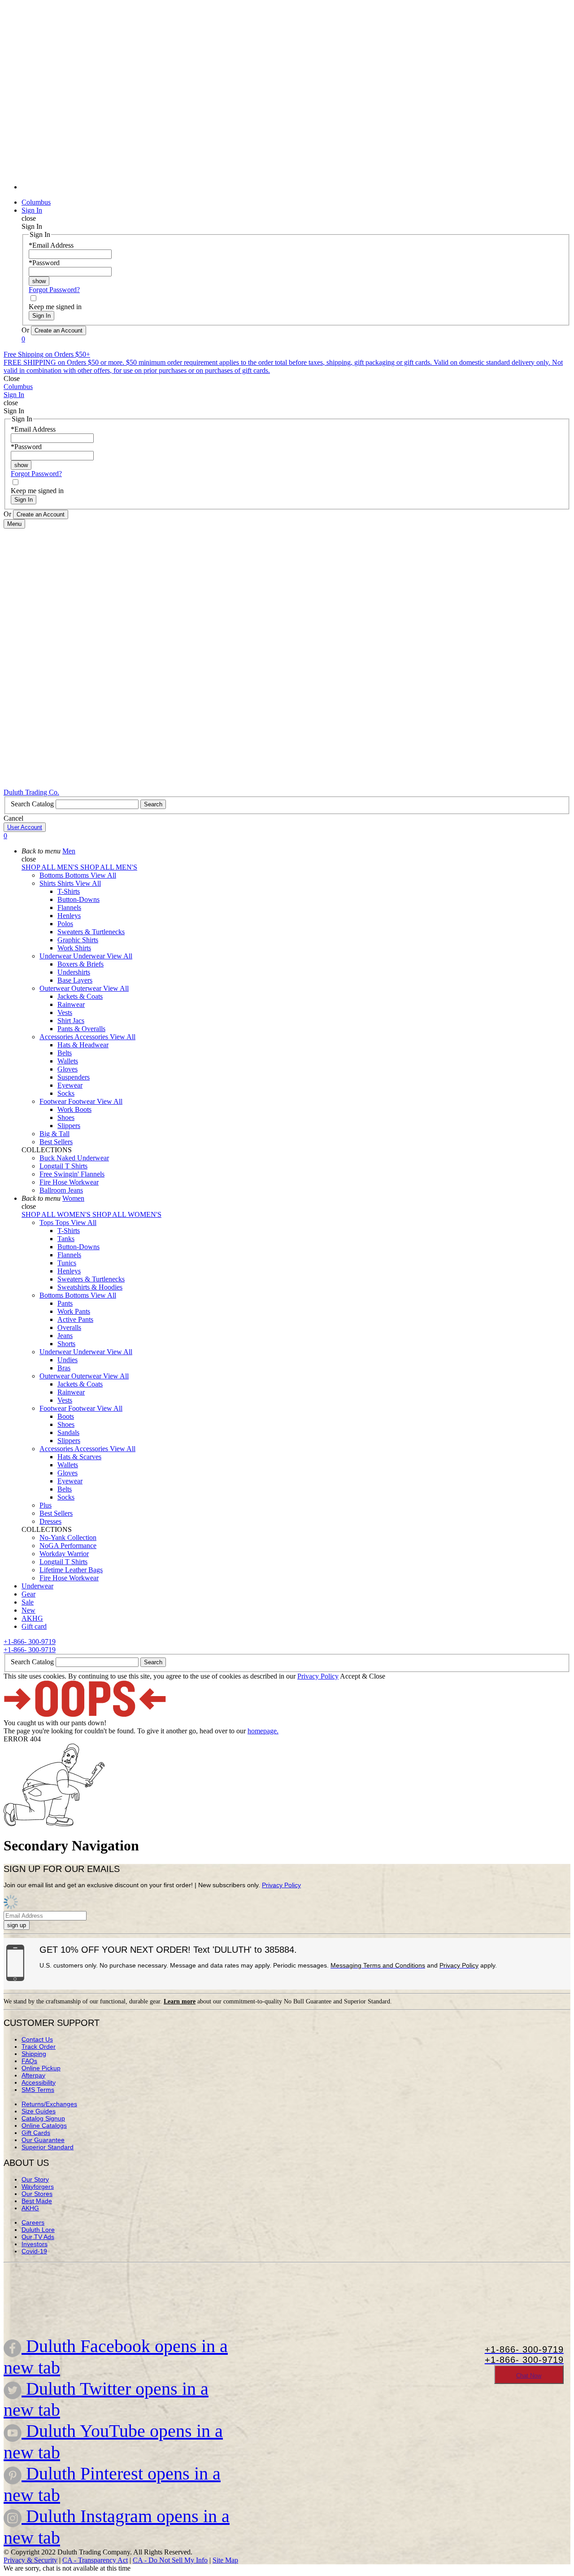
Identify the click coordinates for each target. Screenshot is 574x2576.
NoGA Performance (68, 1546)
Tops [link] (63, 1222)
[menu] (287, 99)
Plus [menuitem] (46, 1505)
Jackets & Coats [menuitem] (80, 996)
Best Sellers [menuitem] (56, 1142)
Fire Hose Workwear (69, 1182)
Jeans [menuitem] (65, 1336)
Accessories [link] (92, 1037)
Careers (33, 2222)
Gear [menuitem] (28, 1594)
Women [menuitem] (73, 1198)
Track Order (39, 2047)
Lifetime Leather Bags (71, 1570)
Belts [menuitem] (65, 1053)
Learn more (180, 2001)
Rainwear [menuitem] (71, 1004)
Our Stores (37, 2194)
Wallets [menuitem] (68, 1061)
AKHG (30, 2208)
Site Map (225, 2560)
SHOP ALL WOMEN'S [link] (57, 1214)
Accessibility (39, 2082)
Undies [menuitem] (67, 1360)
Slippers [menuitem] (69, 1126)
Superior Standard (48, 2147)
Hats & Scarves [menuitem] (79, 1457)
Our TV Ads (38, 2237)
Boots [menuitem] (66, 1416)
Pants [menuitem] (65, 1303)
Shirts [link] (66, 883)
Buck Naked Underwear (74, 1158)
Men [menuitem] (69, 851)
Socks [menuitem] (66, 1093)
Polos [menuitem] (65, 924)
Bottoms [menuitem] (52, 875)
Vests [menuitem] (65, 1012)
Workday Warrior (64, 1554)
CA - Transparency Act (95, 2560)
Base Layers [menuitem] (75, 980)
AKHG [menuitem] (32, 1618)
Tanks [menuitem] (66, 1239)
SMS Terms (38, 2090)
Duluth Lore (38, 2230)
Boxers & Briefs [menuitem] (80, 964)
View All (103, 875)
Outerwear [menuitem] (55, 988)
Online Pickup (41, 2068)
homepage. (263, 1731)
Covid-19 (34, 2251)
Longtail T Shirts (63, 1166)
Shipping (34, 2054)
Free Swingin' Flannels (72, 1174)
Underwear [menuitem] (56, 956)
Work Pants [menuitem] (74, 1311)
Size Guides (39, 2111)
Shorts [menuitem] (66, 1344)
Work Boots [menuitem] (74, 1109)
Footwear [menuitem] (54, 1101)
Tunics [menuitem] (67, 1263)
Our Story (35, 2179)
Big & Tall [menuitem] (54, 1134)
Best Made (37, 2201)
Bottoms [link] (78, 875)
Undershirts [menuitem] (74, 972)
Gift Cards (36, 2133)
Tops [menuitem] (47, 1222)
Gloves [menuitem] (67, 1069)
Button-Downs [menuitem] (78, 899)
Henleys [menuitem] (69, 916)
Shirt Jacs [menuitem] (71, 1021)
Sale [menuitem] (28, 1602)
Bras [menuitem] (64, 1368)
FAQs (29, 2061)
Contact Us (37, 2039)
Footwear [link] (83, 1101)
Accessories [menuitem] (57, 1037)
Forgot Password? (54, 290)
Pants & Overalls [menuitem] (81, 1029)
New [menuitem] (28, 1610)
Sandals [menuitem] (68, 1432)
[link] (296, 187)
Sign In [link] (32, 210)
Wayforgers (38, 2187)
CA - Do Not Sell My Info (170, 2560)
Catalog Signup (43, 2118)
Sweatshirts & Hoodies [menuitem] (90, 1287)
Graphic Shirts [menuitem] (78, 940)
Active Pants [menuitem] (75, 1319)
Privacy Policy (318, 1676)
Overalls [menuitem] (69, 1327)
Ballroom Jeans (61, 1190)
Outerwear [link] (87, 988)
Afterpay (33, 2075)
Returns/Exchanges (49, 2104)
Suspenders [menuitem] (74, 1077)
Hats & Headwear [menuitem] (83, 1045)
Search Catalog (33, 804)
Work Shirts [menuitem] (74, 948)
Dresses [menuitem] (50, 1521)
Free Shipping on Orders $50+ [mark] (47, 354)
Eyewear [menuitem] (70, 1085)
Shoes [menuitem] (66, 1117)
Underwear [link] (90, 956)
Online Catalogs (44, 2126)
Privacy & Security (30, 2560)
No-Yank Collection (68, 1537)
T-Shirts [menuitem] (69, 891)
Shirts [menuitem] (48, 883)
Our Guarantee (43, 2140)
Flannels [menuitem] (69, 908)
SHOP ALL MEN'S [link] (51, 867)
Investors (35, 2244)
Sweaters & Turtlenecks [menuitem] (91, 932)
